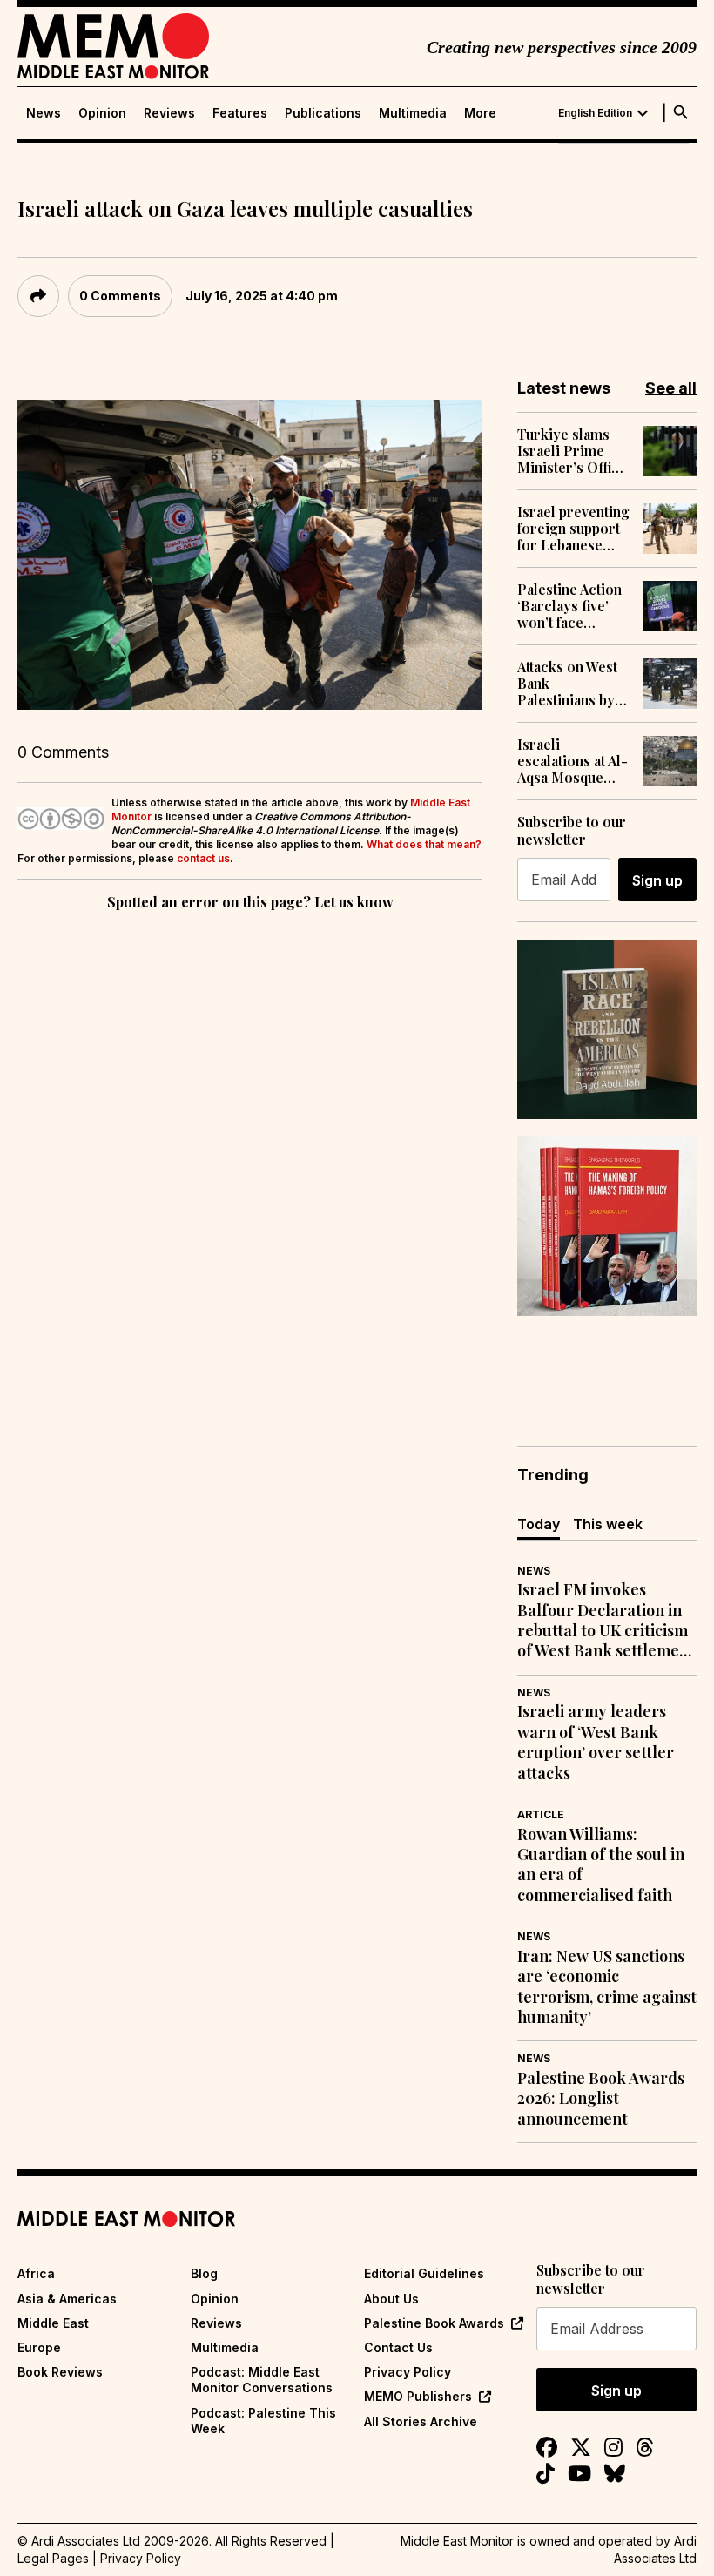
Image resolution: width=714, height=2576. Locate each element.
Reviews (169, 113)
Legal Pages (53, 2558)
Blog (204, 2273)
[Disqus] (250, 1154)
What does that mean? (424, 844)
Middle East (53, 2323)
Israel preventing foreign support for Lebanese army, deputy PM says (573, 529)
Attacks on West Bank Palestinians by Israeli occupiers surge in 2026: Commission (573, 684)
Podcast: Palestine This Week (263, 2421)
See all (671, 388)
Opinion (102, 113)
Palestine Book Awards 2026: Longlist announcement (601, 2099)
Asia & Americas (67, 2299)
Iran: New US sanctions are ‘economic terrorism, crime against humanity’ (607, 1987)
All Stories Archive (421, 2421)
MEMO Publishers (418, 2396)
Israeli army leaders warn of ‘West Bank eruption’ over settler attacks (596, 1742)
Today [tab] (539, 1524)
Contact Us (398, 2347)
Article (541, 1814)
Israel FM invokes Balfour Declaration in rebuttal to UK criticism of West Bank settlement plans (606, 1621)
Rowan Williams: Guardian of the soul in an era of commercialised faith (601, 1865)
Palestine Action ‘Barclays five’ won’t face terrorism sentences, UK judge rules (569, 606)
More (480, 113)
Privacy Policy (408, 2372)
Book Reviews (60, 2372)
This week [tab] (608, 1524)
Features (240, 113)
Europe (39, 2347)
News (44, 113)
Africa (36, 2273)
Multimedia (413, 113)
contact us (203, 858)
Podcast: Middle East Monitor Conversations (262, 2380)
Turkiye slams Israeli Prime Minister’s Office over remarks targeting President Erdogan (572, 451)
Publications (323, 113)
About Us (391, 2299)
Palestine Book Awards (434, 2323)
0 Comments (120, 296)
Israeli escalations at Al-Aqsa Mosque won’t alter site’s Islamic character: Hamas (573, 761)
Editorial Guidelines (424, 2273)
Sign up (657, 880)
